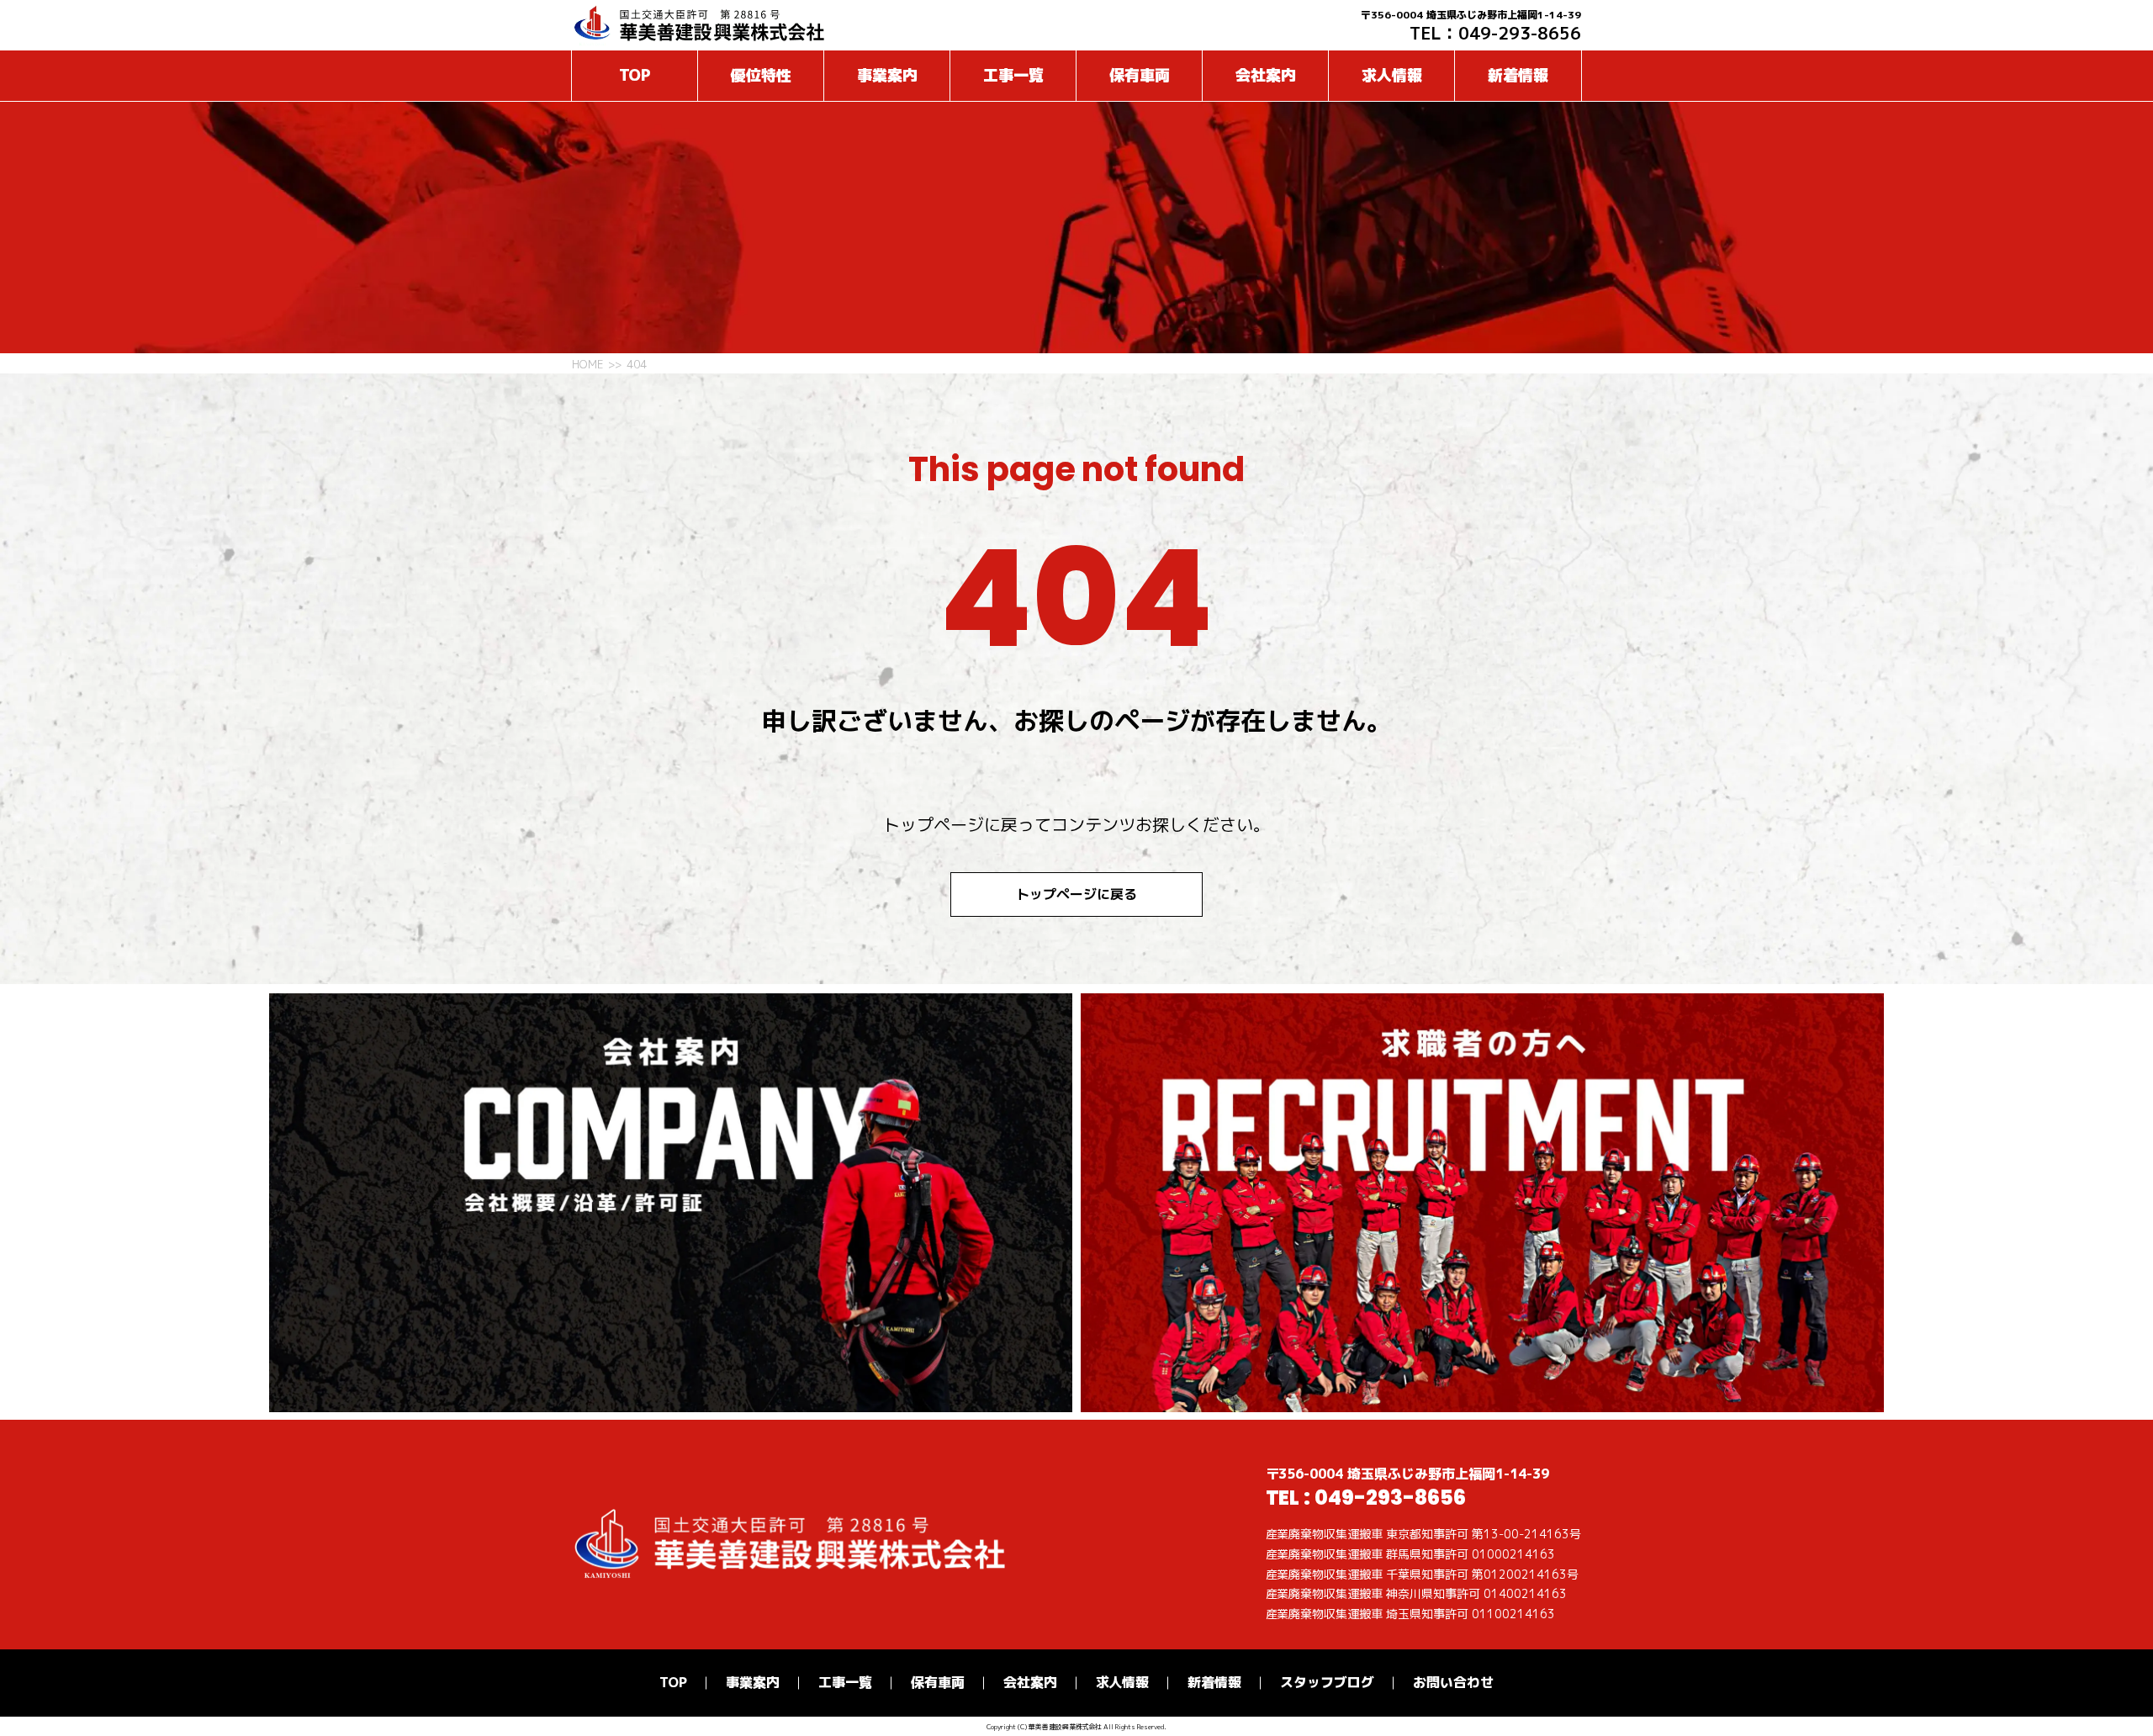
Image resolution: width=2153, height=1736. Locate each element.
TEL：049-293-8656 (1495, 33)
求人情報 (1392, 75)
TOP (635, 75)
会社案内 (1266, 75)
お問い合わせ (1453, 1682)
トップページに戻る (1076, 894)
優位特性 (761, 75)
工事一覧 (1013, 75)
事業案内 (887, 75)
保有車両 (1140, 75)
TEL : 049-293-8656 (1366, 1498)
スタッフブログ (1327, 1682)
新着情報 (1518, 75)
